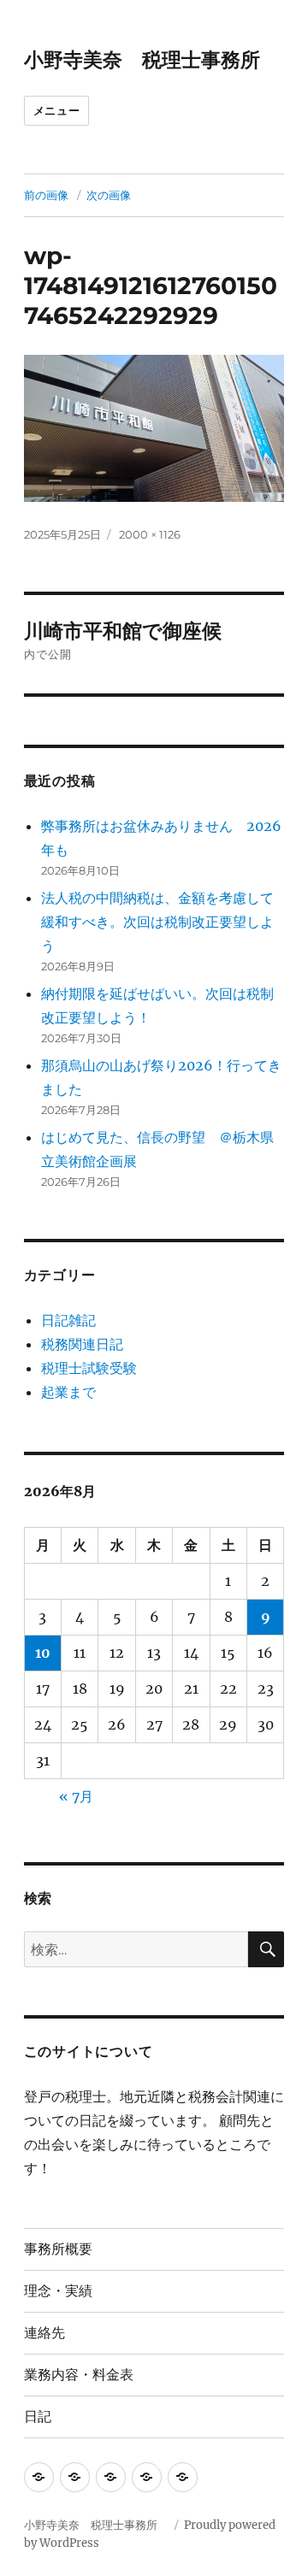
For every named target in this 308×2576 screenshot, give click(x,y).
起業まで (68, 1392)
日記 (38, 2417)
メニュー (56, 110)
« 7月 (76, 1796)
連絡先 (44, 2333)
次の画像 (109, 195)
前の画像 (46, 195)
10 (43, 1653)
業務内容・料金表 (79, 2375)
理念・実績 (58, 2291)
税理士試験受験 (89, 1368)
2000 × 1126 (150, 534)
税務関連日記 (82, 1344)
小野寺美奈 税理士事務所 (152, 60)
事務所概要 (58, 2249)
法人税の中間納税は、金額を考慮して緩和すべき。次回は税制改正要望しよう (157, 922)
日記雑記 (68, 1320)
